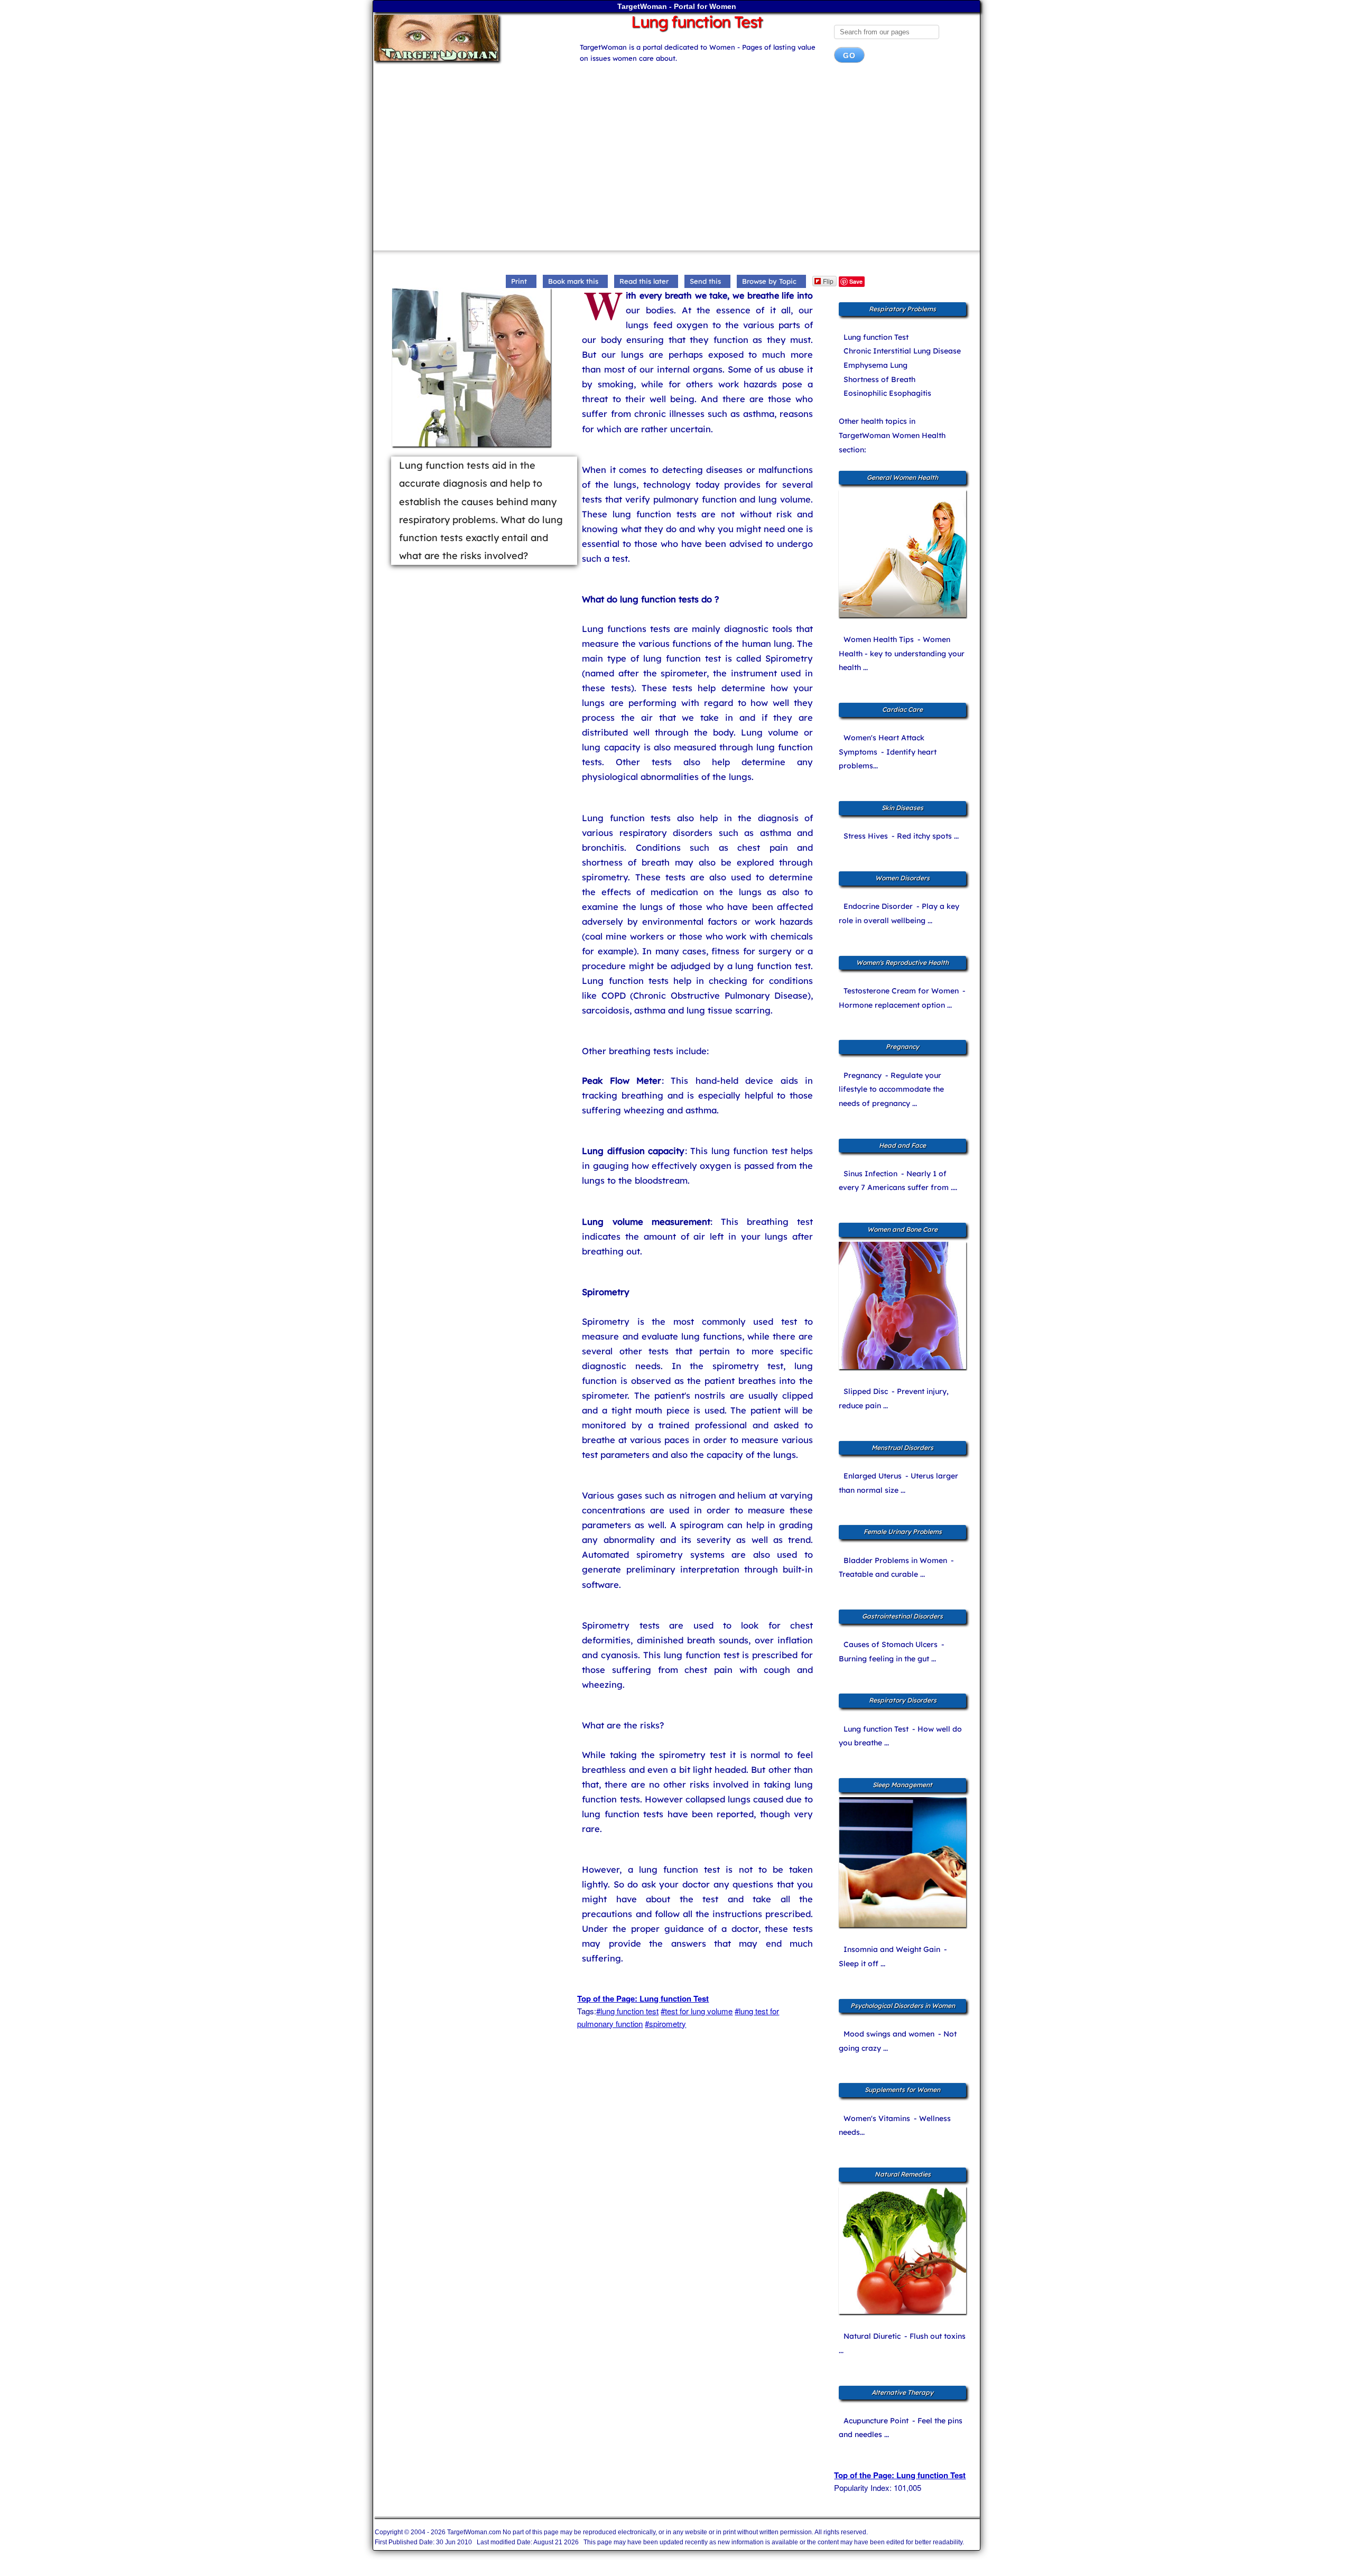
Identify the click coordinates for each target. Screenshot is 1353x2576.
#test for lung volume (697, 2011)
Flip (828, 281)
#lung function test (627, 2011)
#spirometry (665, 2024)
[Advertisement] (676, 161)
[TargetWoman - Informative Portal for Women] (466, 38)
